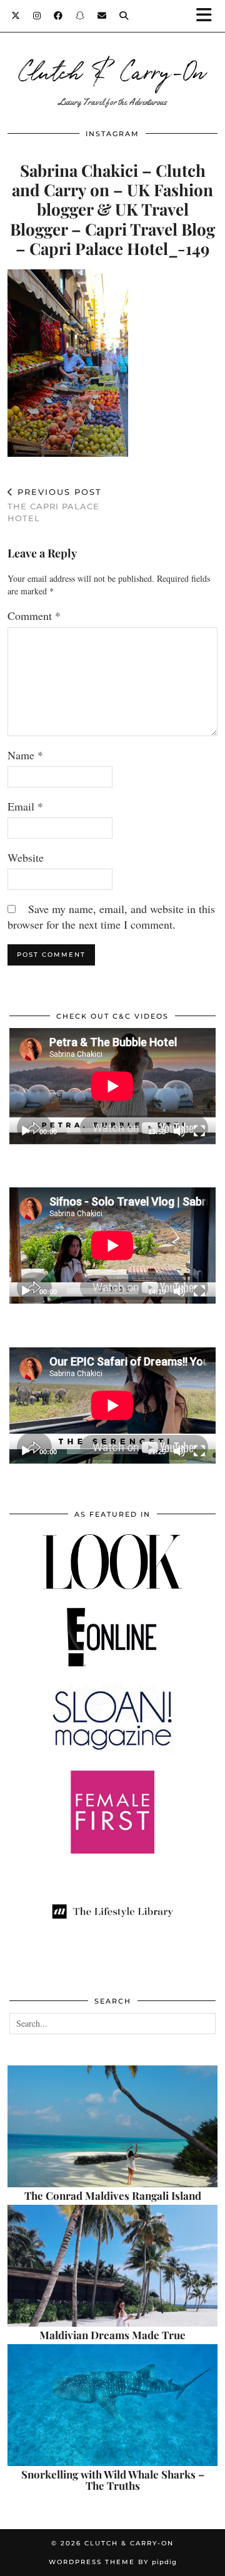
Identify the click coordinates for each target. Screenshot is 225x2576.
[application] (112, 1086)
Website (26, 857)
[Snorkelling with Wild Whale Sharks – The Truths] (112, 2405)
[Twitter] (16, 16)
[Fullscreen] (199, 1131)
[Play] (26, 1131)
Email (25, 806)
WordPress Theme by (113, 2562)
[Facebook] (58, 16)
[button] (208, 16)
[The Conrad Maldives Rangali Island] (112, 2126)
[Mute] (179, 1131)
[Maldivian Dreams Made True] (112, 2266)
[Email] (102, 16)
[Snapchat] (80, 16)
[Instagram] (37, 16)
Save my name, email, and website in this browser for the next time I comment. (111, 916)
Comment (34, 616)
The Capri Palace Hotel (55, 505)
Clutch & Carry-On (112, 70)
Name (25, 755)
